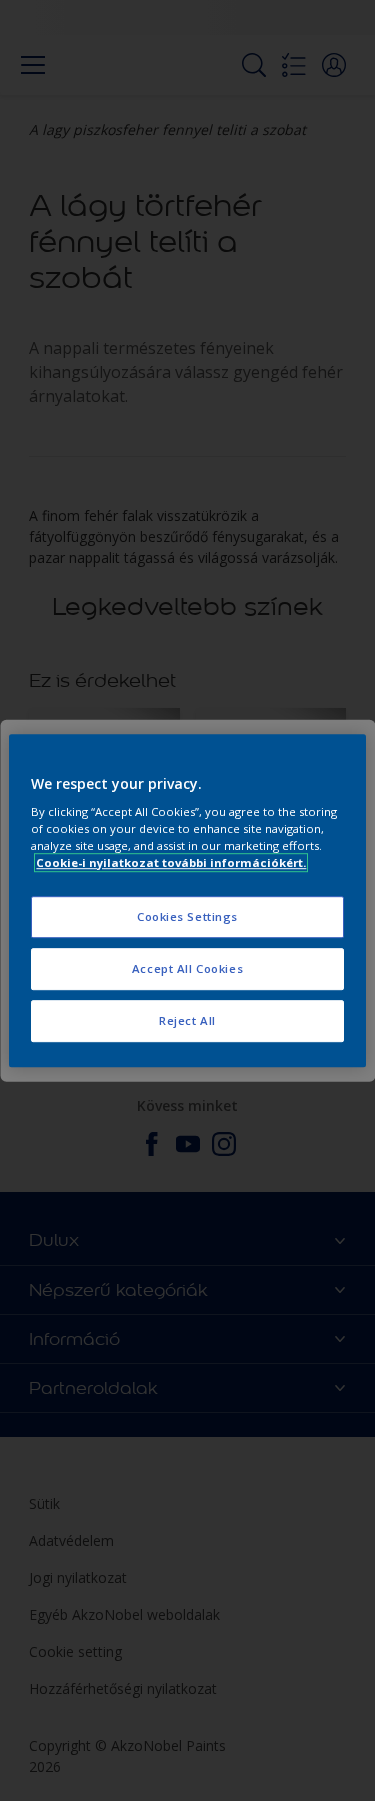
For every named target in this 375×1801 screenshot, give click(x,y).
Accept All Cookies (187, 968)
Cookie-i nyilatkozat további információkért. (171, 862)
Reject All (187, 1020)
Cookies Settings (187, 917)
